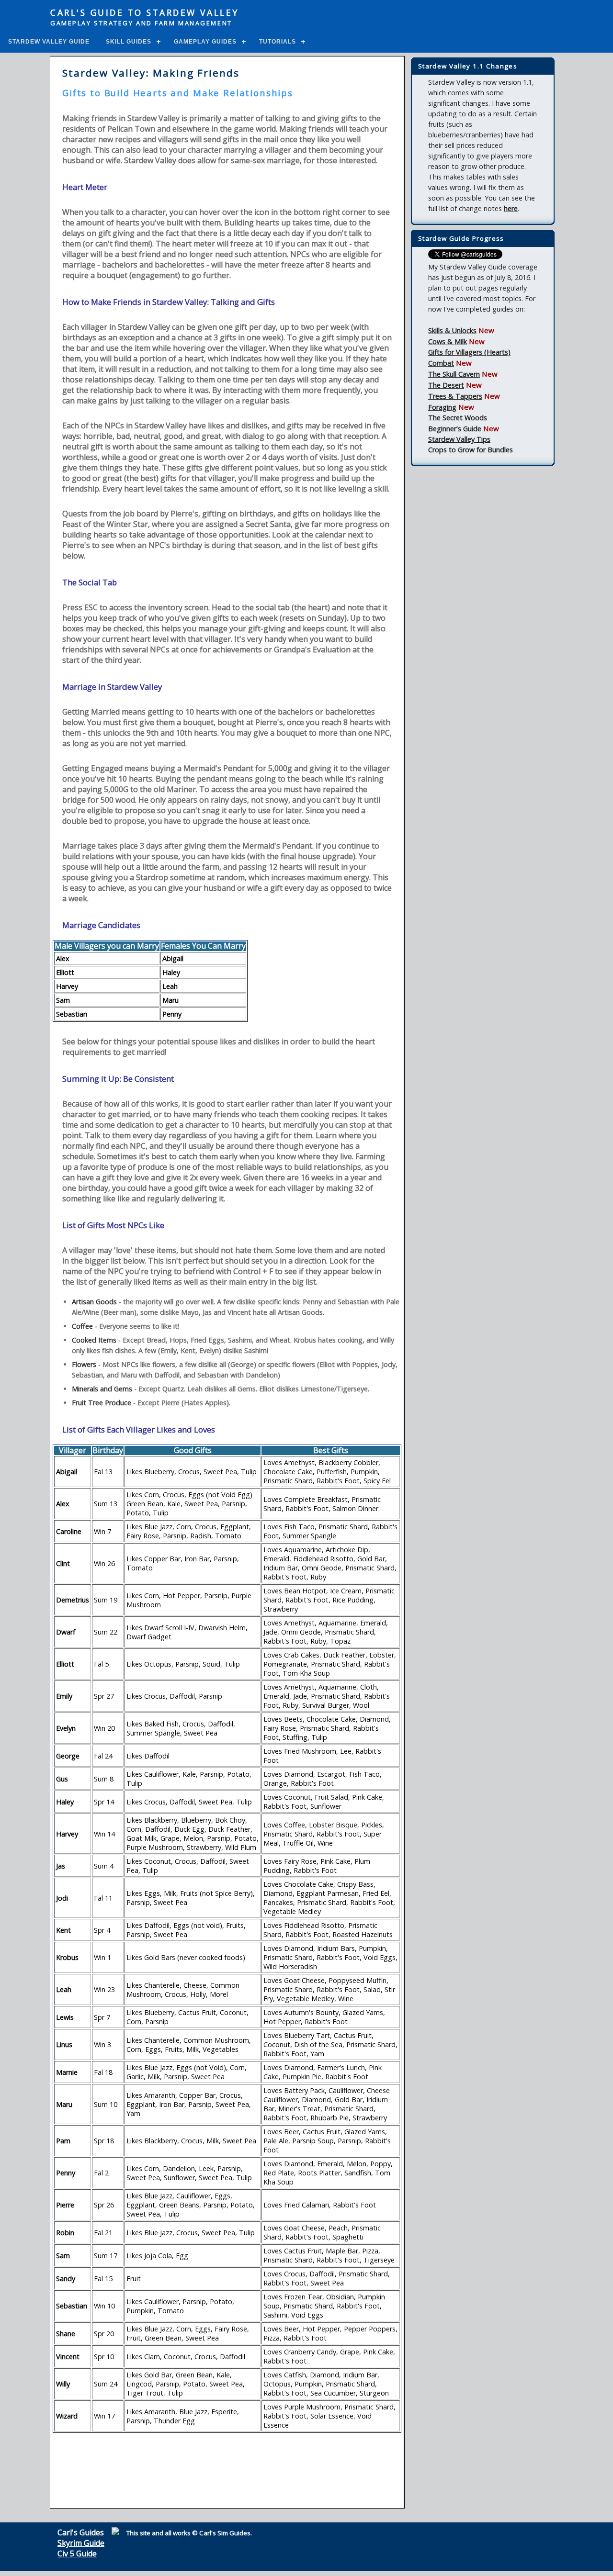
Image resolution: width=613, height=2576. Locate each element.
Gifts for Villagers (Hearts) (469, 352)
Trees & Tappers (455, 396)
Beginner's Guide (455, 429)
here (511, 208)
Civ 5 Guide (77, 2554)
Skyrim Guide (81, 2543)
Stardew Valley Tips (459, 439)
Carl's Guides (81, 2532)
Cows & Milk (448, 342)
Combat (441, 363)
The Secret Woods (458, 418)
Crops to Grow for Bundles (471, 450)
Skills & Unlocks (452, 330)
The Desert (446, 385)
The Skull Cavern (454, 374)
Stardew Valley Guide (49, 42)
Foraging (442, 407)
